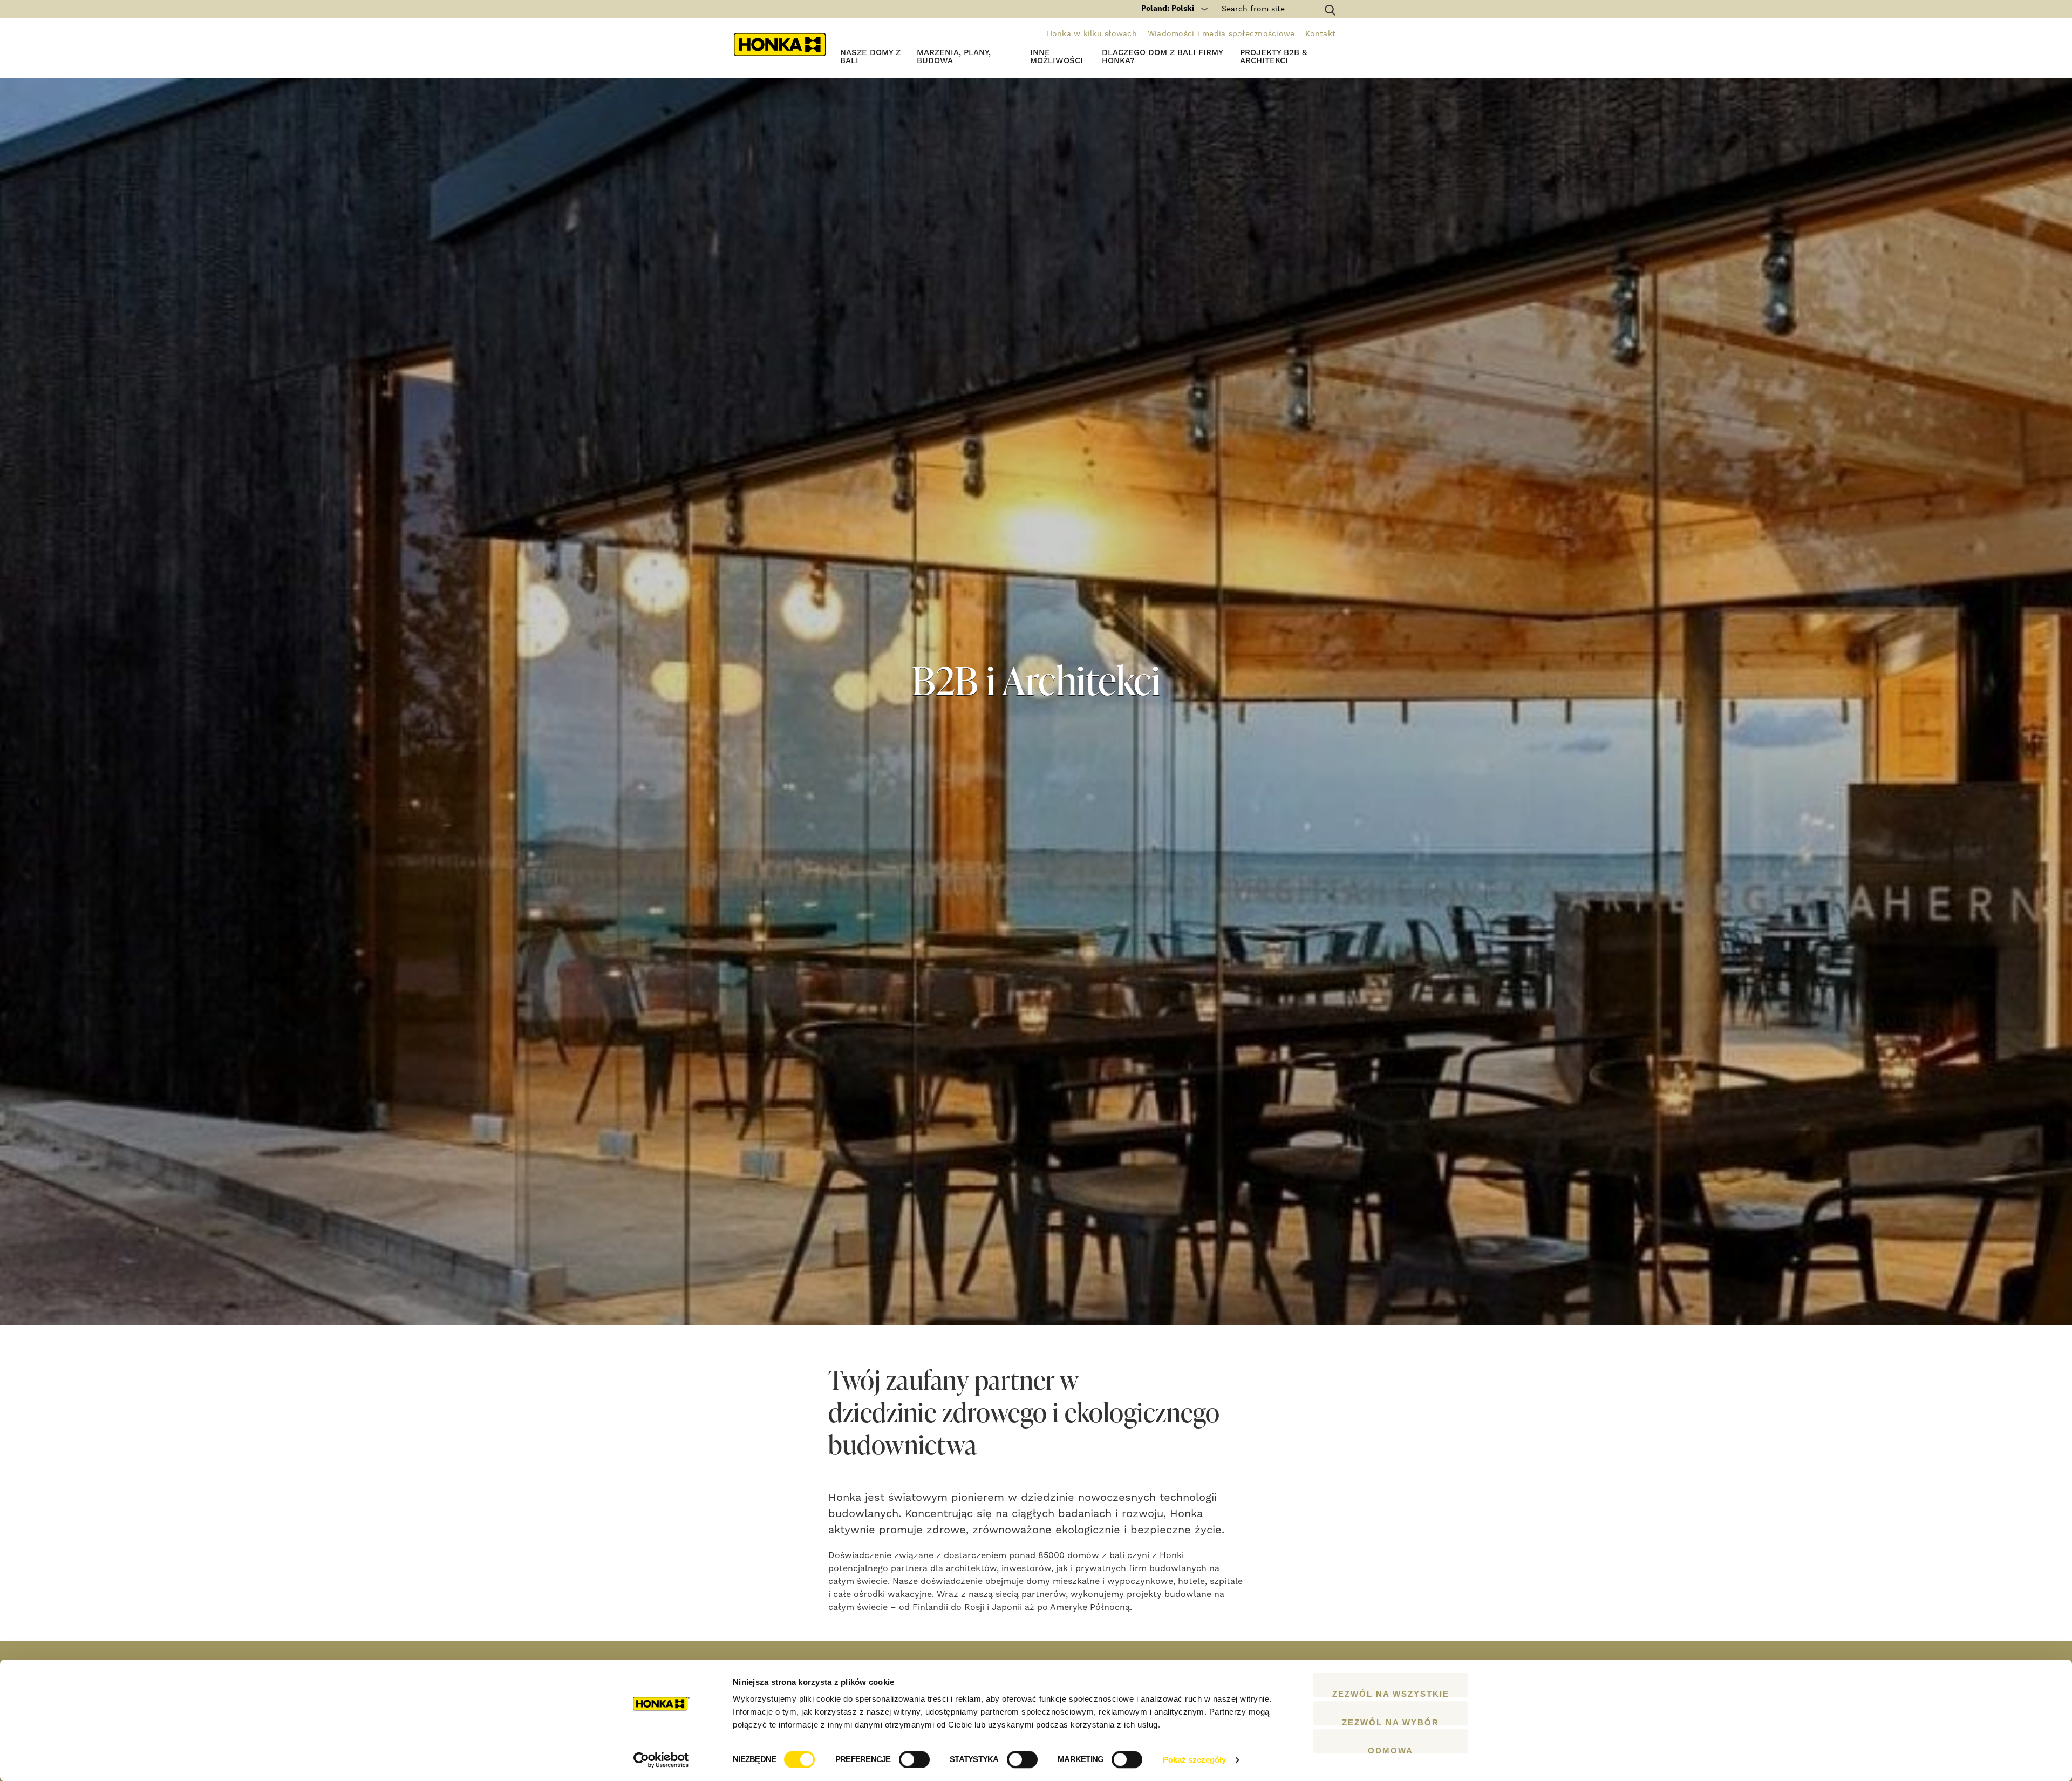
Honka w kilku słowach (1092, 34)
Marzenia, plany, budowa (954, 57)
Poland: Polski (1168, 9)
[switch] (914, 1759)
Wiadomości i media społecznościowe (1221, 34)
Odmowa (1391, 1750)
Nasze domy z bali (870, 57)
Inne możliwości (1057, 57)
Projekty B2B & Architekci (1273, 57)
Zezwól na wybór (1391, 1722)
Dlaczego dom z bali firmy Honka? (1162, 57)
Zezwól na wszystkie (1391, 1693)
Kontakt (1320, 34)
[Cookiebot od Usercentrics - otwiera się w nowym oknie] (661, 1760)
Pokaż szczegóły (1194, 1760)
